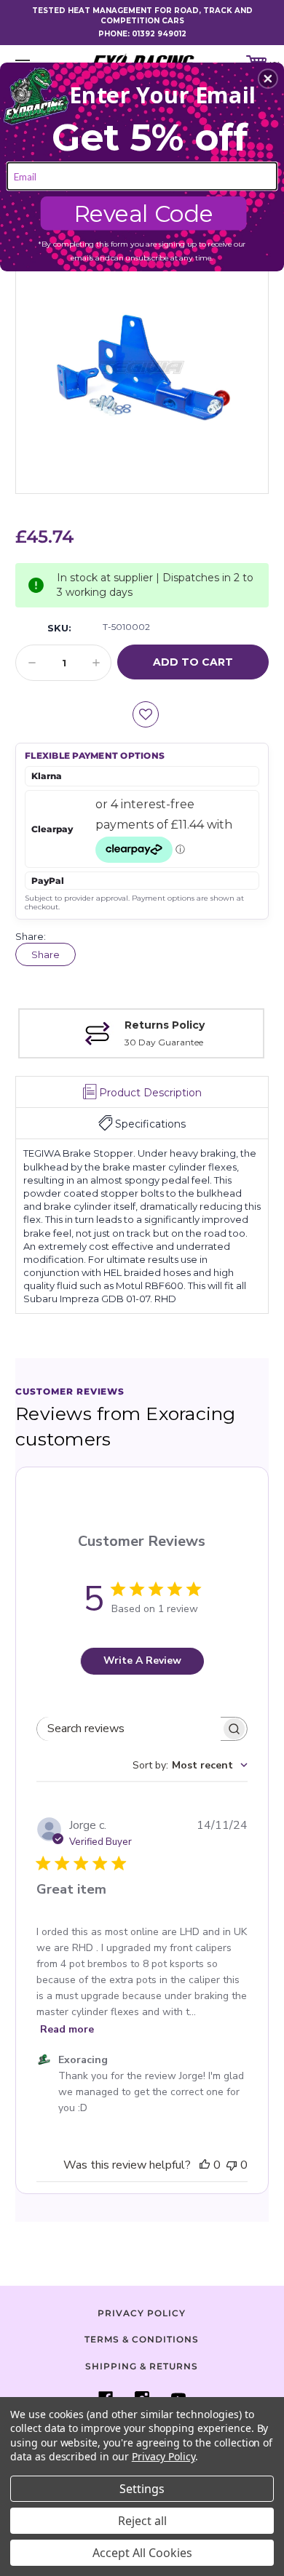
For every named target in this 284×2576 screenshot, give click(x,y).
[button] (268, 79)
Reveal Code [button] (143, 214)
